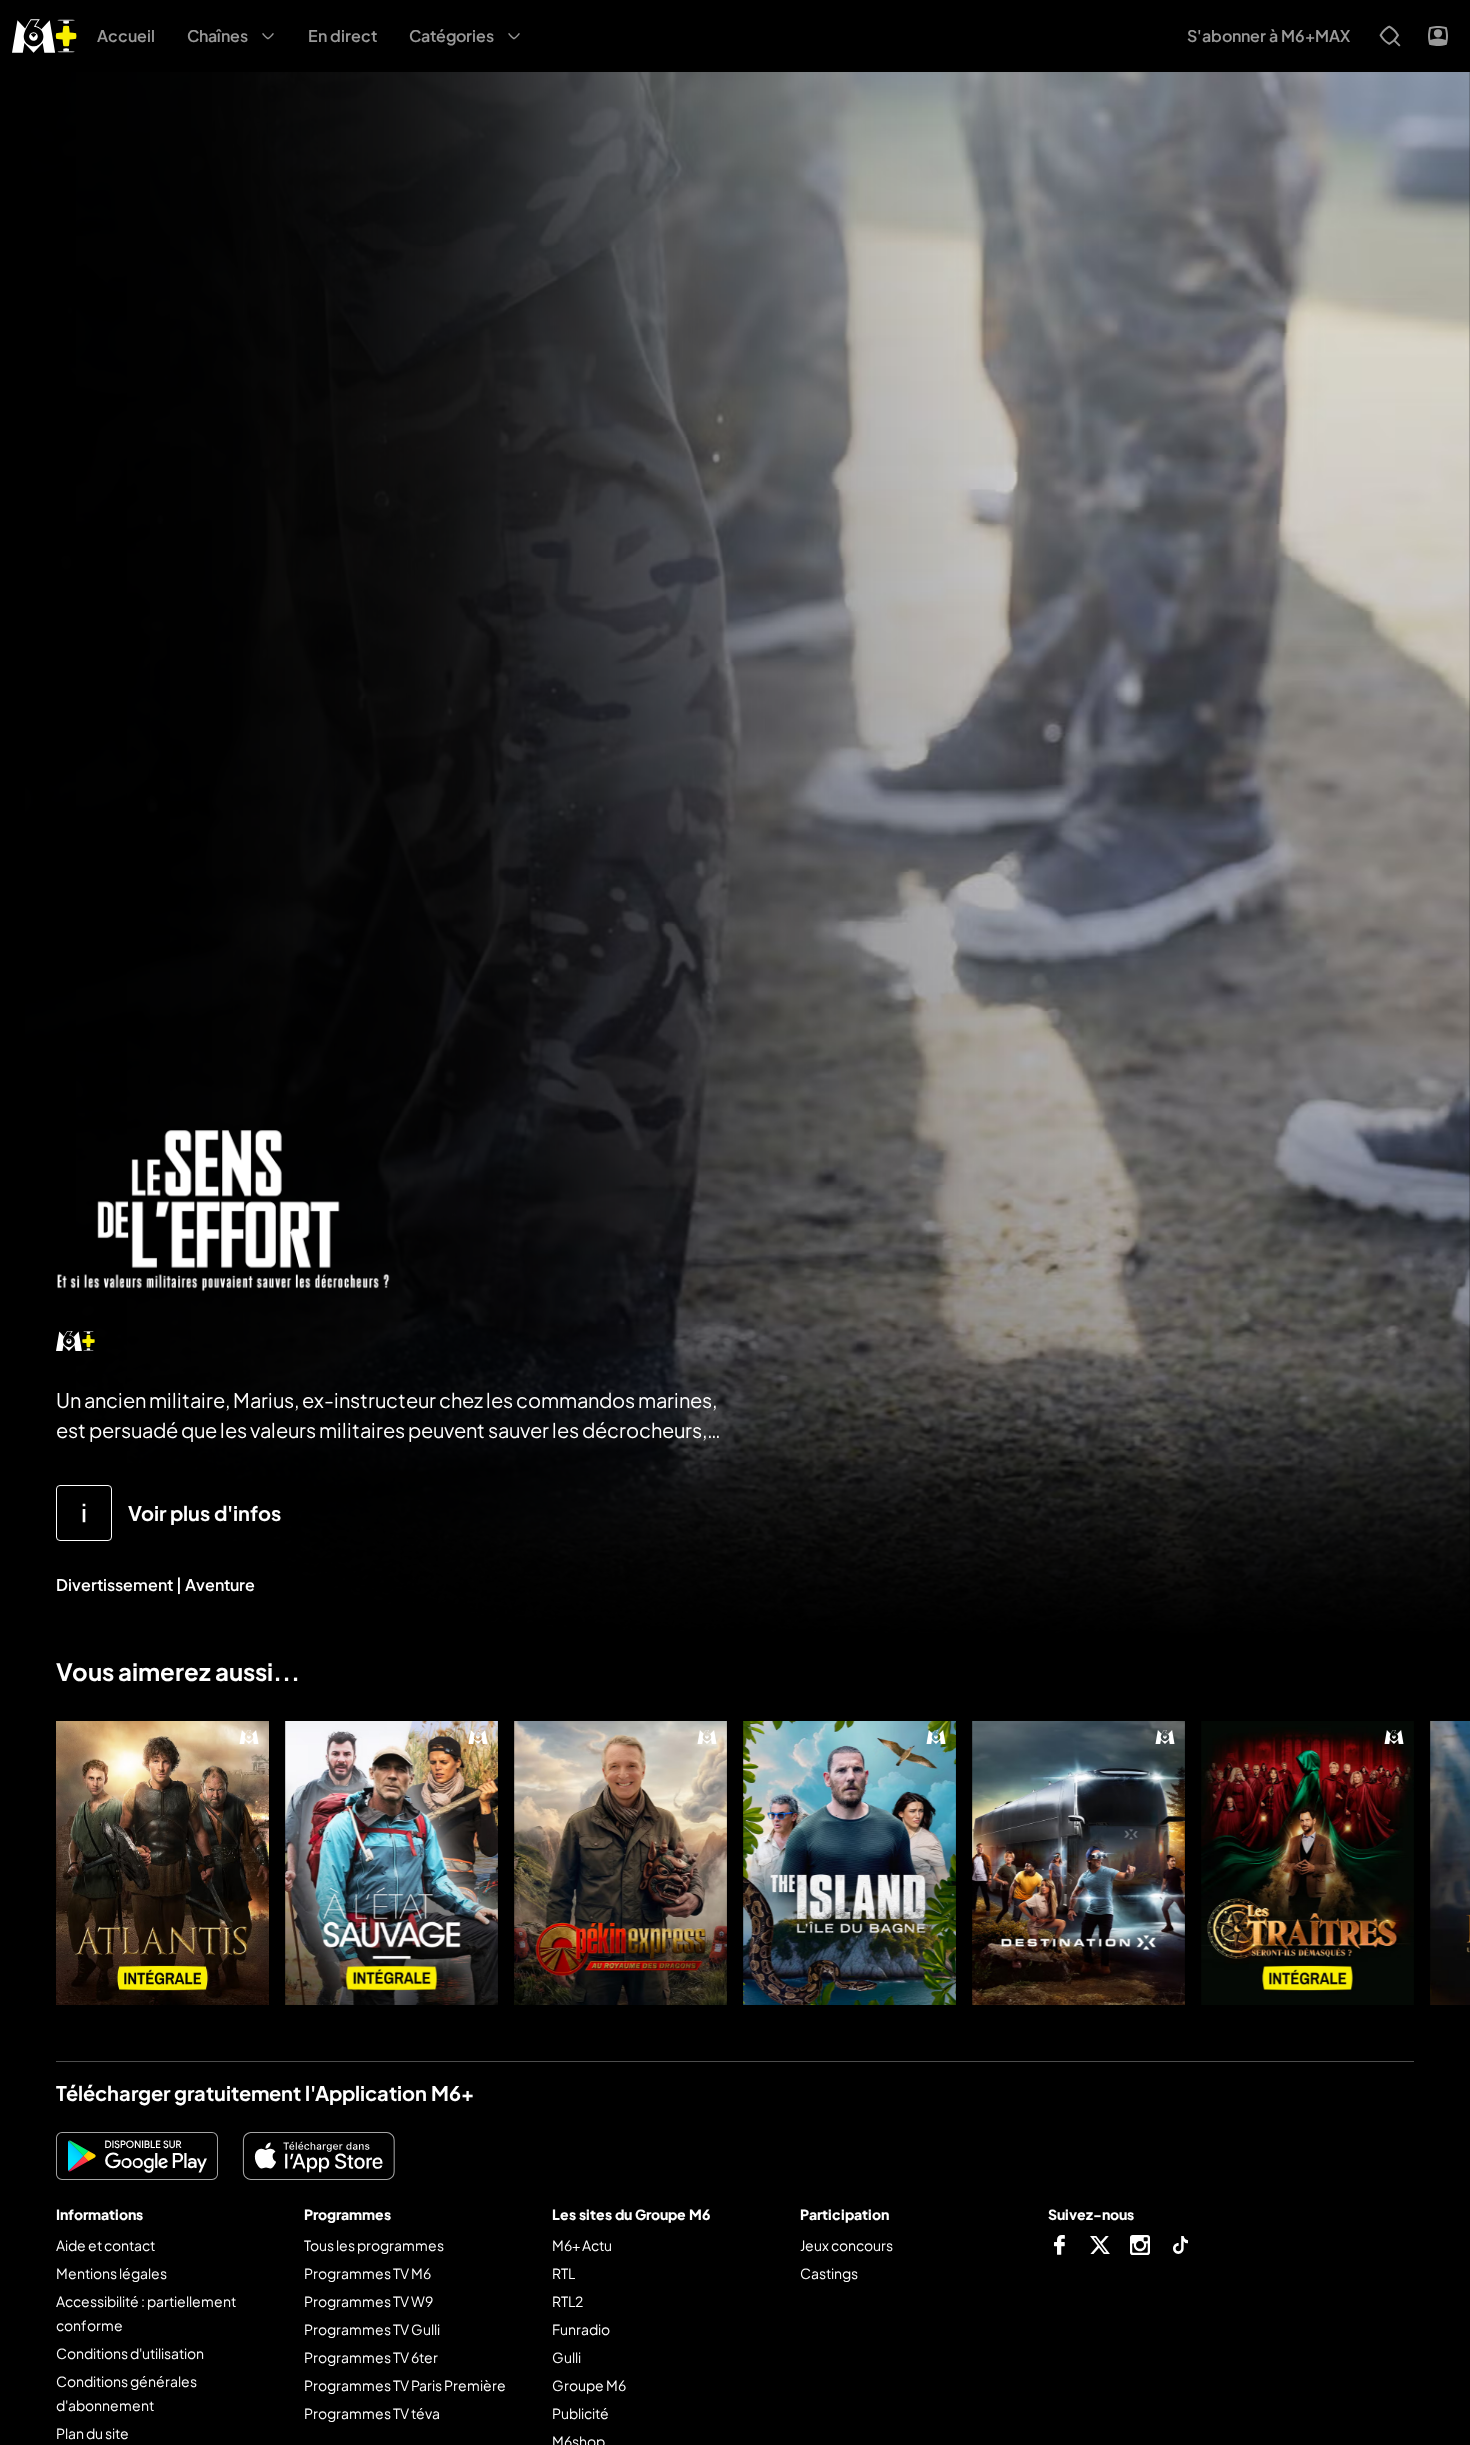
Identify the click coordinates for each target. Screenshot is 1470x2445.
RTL (563, 2273)
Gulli (566, 2357)
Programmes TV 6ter (371, 2357)
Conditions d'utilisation (130, 2353)
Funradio (581, 2329)
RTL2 (567, 2301)
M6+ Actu (582, 2245)
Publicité (580, 2413)
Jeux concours (846, 2245)
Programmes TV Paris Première (405, 2385)
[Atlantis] (162, 1863)
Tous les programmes (374, 2245)
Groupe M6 (589, 2385)
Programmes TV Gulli (372, 2329)
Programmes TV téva (372, 2413)
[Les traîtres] (1307, 1863)
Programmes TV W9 (368, 2301)
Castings (829, 2273)
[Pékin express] (620, 1863)
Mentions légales (111, 2273)
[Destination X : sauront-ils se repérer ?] (1078, 1863)
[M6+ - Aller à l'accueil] (44, 33)
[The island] (849, 1863)
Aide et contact (105, 2245)
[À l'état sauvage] (391, 1863)
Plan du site (92, 2433)
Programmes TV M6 (367, 2273)
